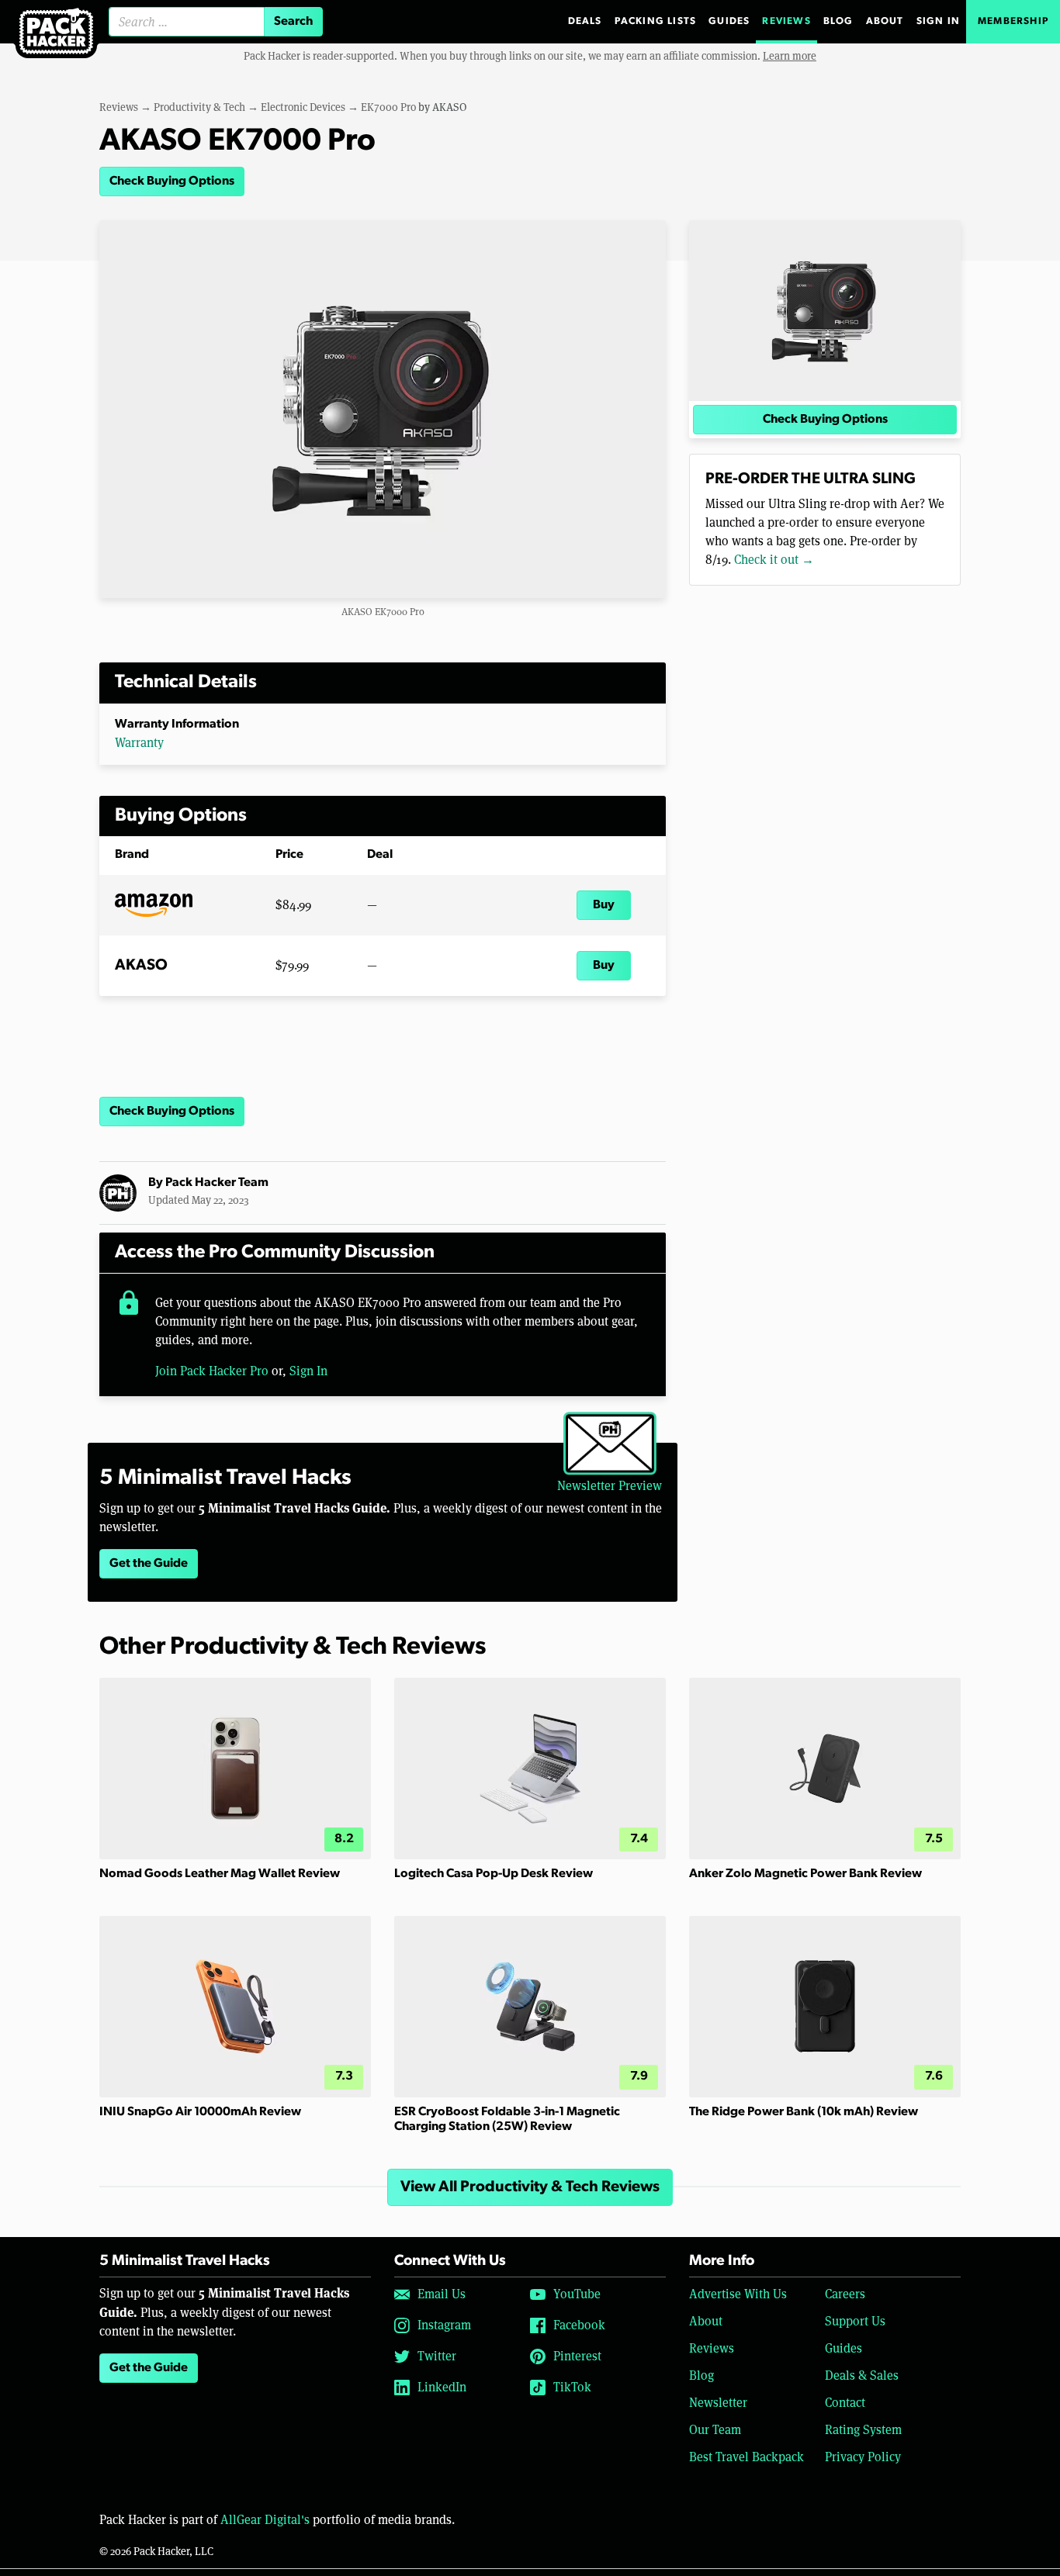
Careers (845, 2294)
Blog (838, 21)
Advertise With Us (738, 2294)
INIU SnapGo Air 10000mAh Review (200, 2112)
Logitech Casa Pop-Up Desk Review (494, 1874)
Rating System (863, 2430)
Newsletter (718, 2403)
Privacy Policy (863, 2457)
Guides (729, 21)
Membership (1013, 21)
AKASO (449, 107)
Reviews (786, 21)
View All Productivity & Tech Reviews (530, 2187)
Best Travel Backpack (747, 2457)
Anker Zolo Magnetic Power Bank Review (805, 1874)
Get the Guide (149, 1564)
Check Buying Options (172, 182)
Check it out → (774, 560)
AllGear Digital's (265, 2520)
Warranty (139, 743)
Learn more (790, 56)
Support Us (855, 2321)
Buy (604, 905)
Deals (585, 21)
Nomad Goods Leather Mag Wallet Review (220, 1874)
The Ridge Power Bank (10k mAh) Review (804, 2112)
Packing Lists (656, 21)
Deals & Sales (862, 2375)
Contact (845, 2403)
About (885, 21)
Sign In (938, 21)
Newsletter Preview (610, 1486)
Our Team (715, 2430)
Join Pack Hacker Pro (212, 1371)
